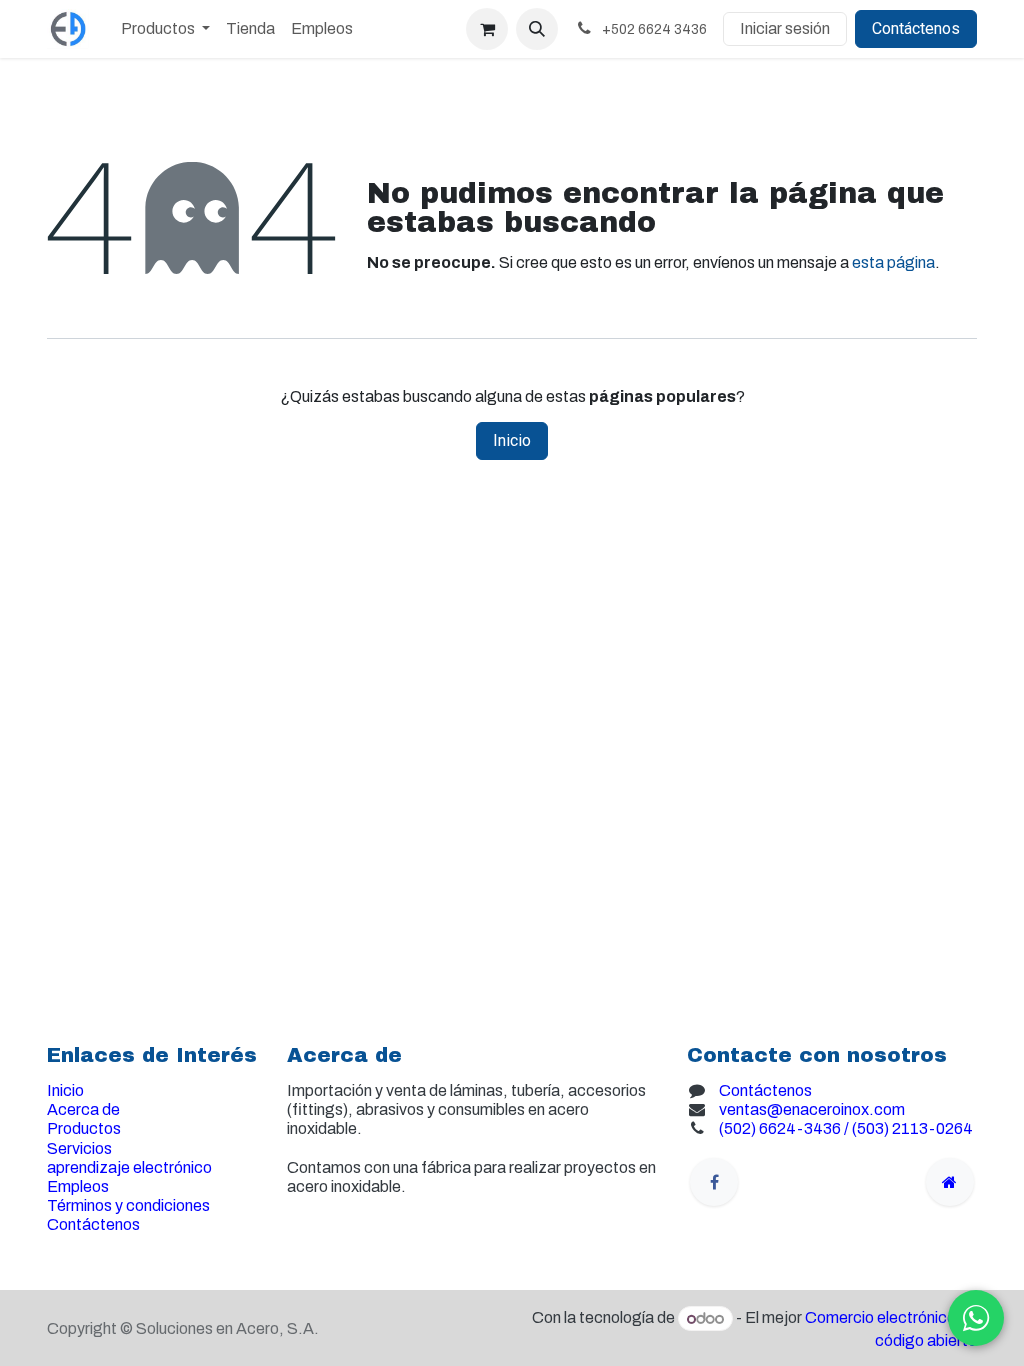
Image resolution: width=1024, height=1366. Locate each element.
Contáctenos (916, 28)
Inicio (512, 440)
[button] (537, 29)
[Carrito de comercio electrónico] (487, 29)
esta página (893, 262)
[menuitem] (165, 28)
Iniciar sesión (785, 28)
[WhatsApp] (976, 1318)
